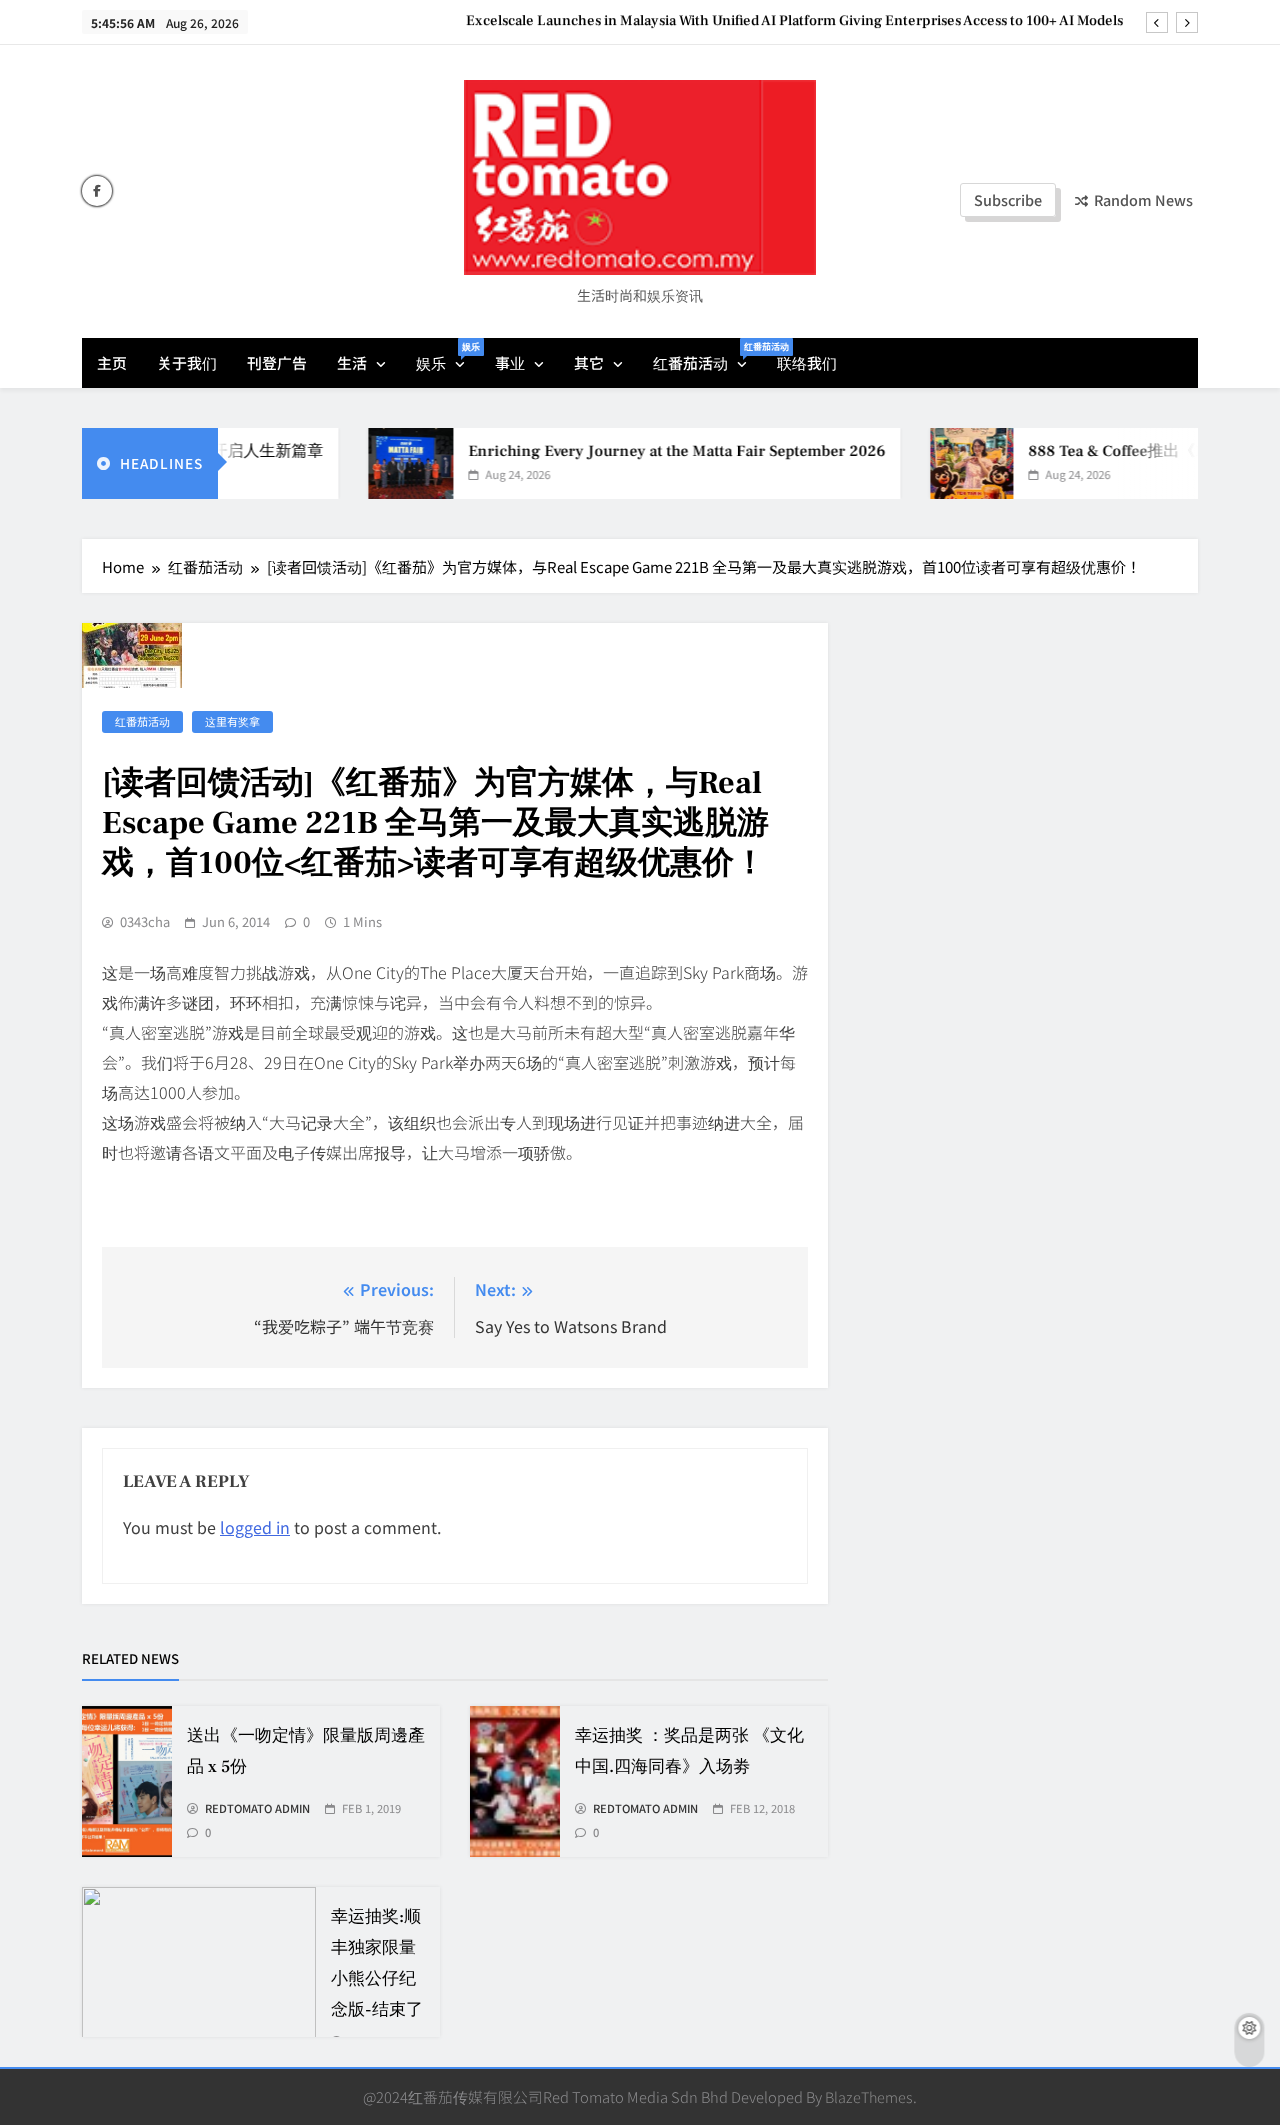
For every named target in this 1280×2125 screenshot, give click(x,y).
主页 (112, 362)
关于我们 (187, 362)
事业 (510, 362)
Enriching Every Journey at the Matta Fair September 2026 (651, 451)
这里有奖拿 (232, 721)
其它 (589, 362)
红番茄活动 (707, 356)
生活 (352, 362)
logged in (255, 1527)
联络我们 (807, 362)
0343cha (145, 922)
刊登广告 (277, 362)
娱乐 (448, 356)
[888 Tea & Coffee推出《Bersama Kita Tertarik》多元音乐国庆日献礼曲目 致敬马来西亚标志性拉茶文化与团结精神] (946, 463)
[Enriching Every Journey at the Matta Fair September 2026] (385, 463)
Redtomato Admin (257, 1809)
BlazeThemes (869, 2096)
